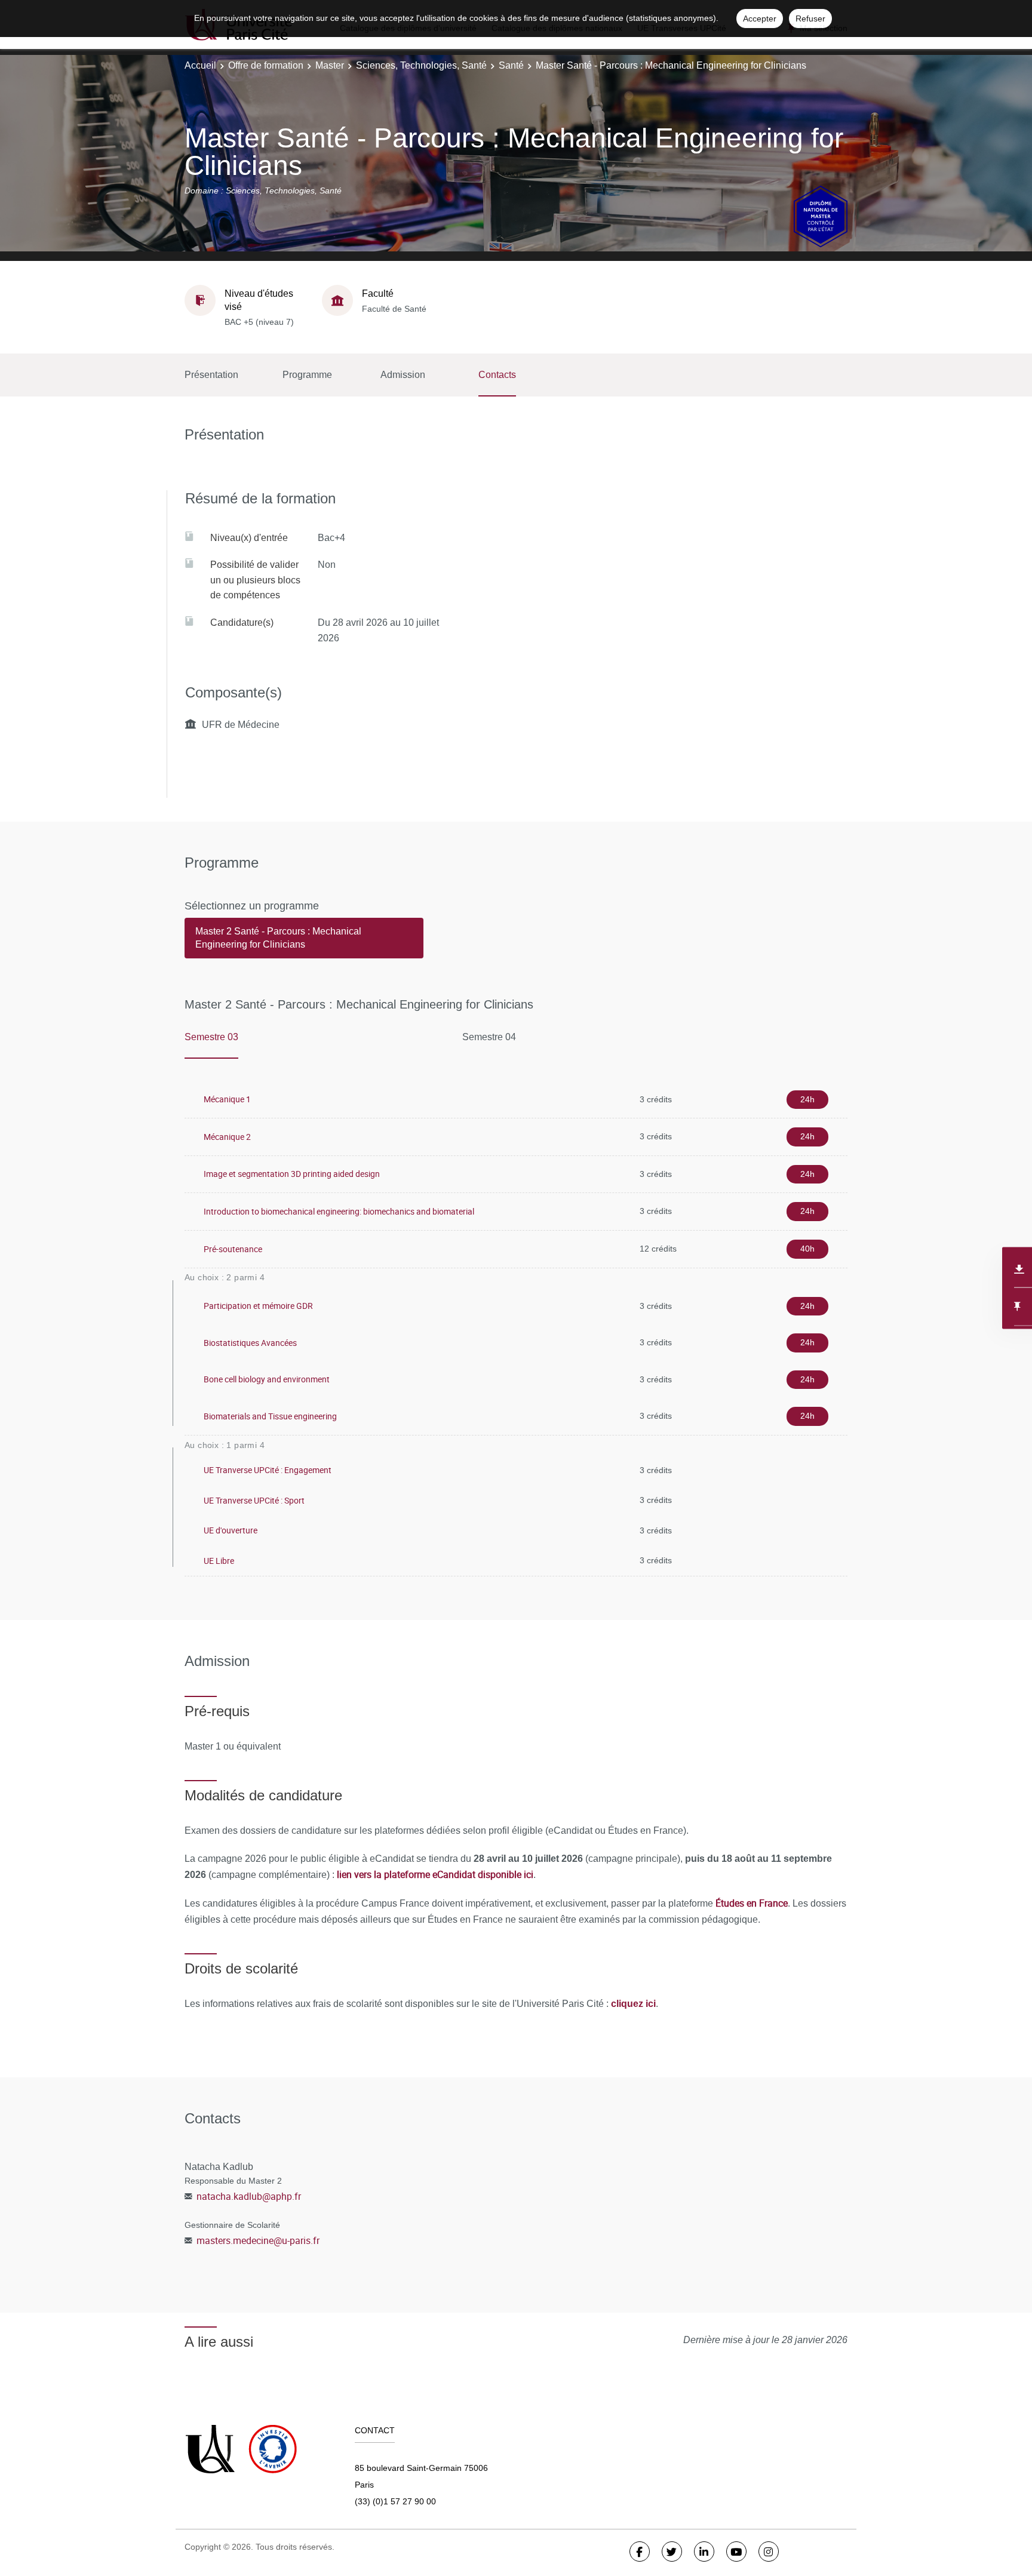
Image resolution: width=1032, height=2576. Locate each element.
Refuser (810, 19)
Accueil (200, 65)
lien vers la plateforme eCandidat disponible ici (435, 1874)
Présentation (211, 375)
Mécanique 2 (227, 1137)
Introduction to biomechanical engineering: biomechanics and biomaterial (339, 1211)
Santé (511, 65)
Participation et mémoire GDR (258, 1306)
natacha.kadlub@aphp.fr (249, 2196)
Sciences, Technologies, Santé (421, 65)
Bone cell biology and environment (267, 1379)
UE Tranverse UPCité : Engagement (268, 1470)
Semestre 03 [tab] (211, 1037)
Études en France (752, 1903)
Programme (307, 375)
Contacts (497, 375)
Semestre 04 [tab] (489, 1037)
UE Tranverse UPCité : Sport (254, 1500)
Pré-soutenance (233, 1249)
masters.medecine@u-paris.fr (258, 2240)
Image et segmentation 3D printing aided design (292, 1174)
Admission (403, 375)
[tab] (304, 943)
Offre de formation (266, 65)
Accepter (760, 19)
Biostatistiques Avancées (250, 1343)
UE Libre (219, 1561)
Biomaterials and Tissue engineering (270, 1416)
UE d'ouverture (231, 1530)
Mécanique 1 (227, 1099)
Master (330, 65)
